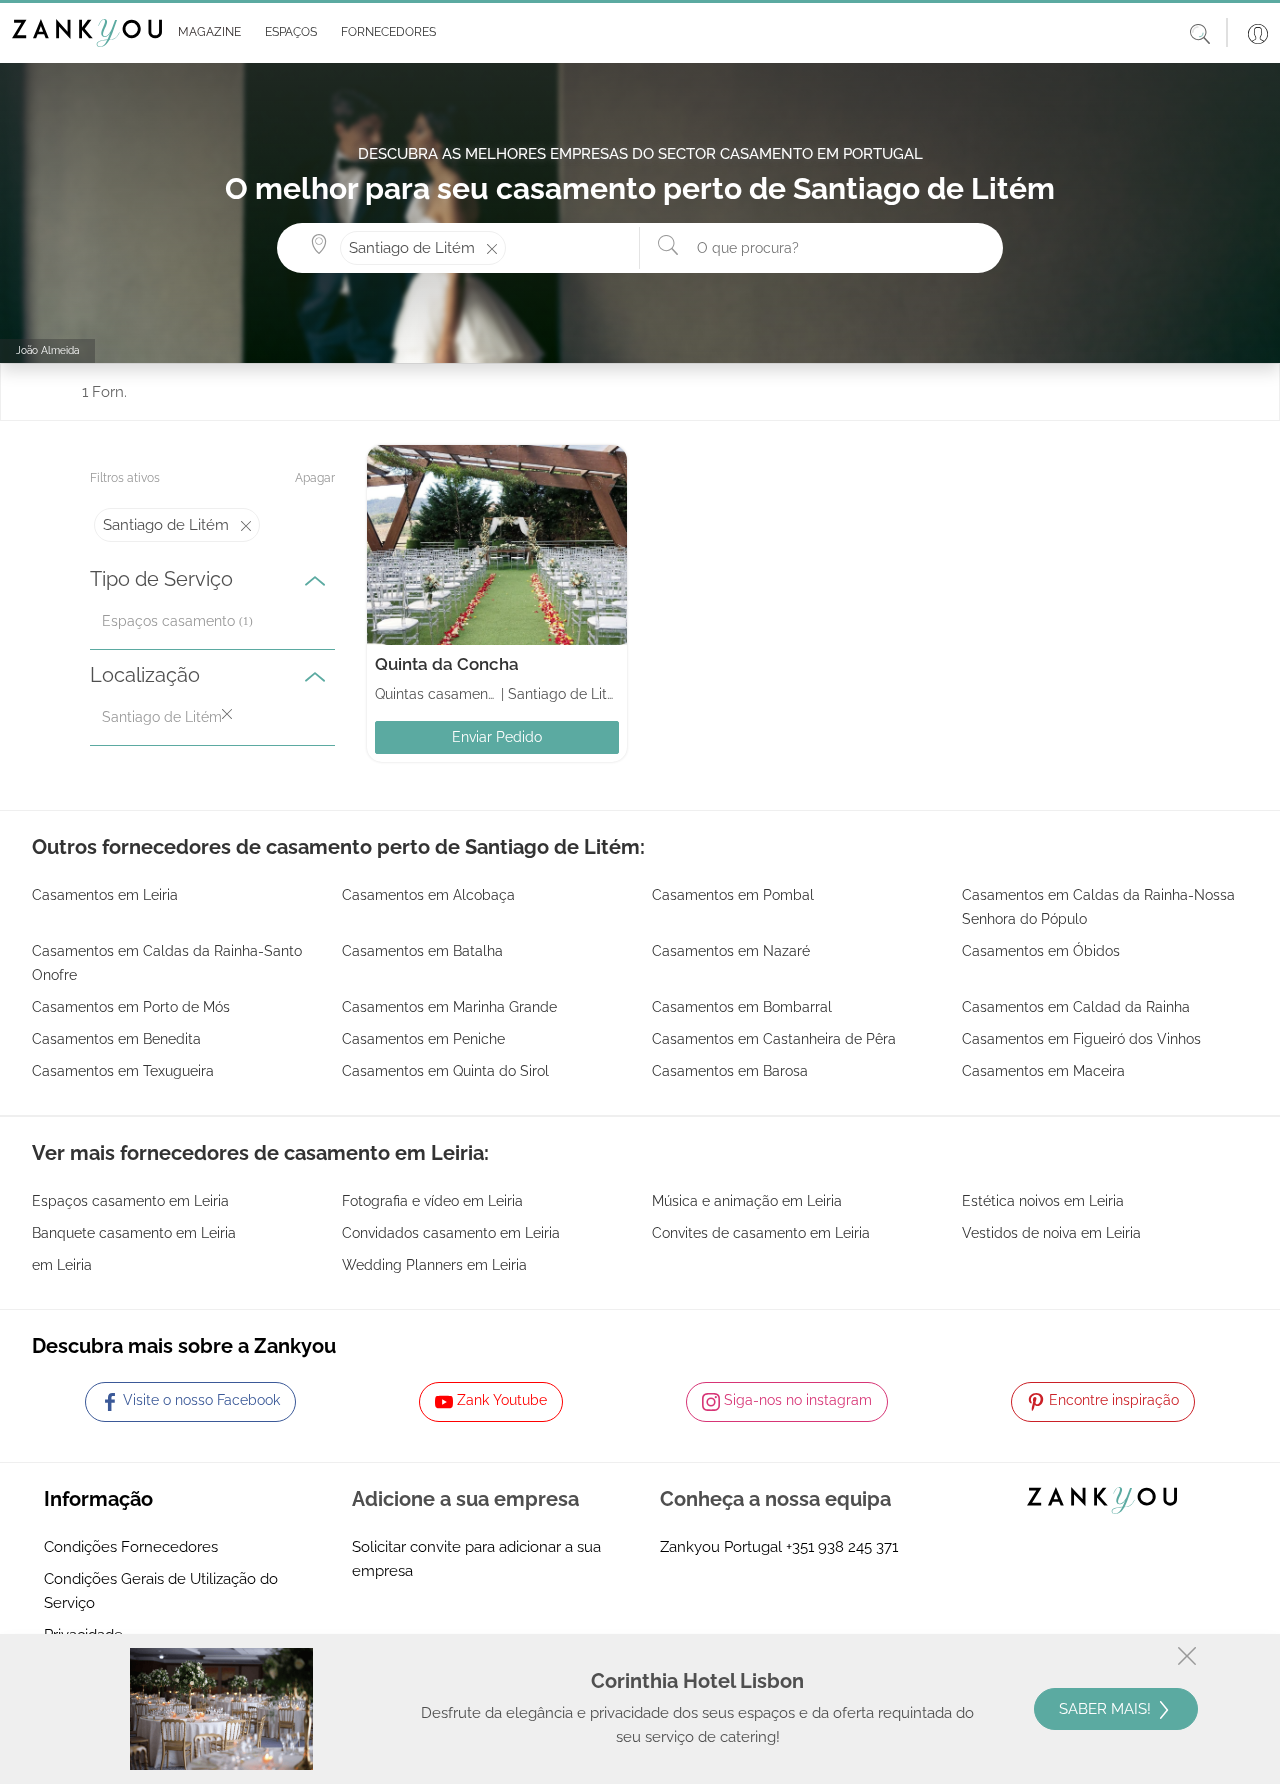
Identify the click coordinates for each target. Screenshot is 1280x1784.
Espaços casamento (168, 621)
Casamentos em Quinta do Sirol (445, 1071)
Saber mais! (1107, 1709)
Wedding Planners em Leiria (434, 1265)
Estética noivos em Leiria (1043, 1201)
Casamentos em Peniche (423, 1039)
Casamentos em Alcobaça (428, 895)
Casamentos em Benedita (116, 1039)
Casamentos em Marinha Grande (449, 1007)
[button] (205, 33)
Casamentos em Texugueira (123, 1071)
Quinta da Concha (447, 664)
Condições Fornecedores (131, 1547)
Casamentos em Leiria (105, 895)
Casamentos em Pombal (733, 895)
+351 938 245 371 (842, 1547)
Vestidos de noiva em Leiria (1051, 1233)
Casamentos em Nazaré (731, 951)
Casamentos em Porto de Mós (131, 1007)
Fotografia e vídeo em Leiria (432, 1201)
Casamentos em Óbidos (1041, 951)
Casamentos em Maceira (1043, 1071)
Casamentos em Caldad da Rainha (1076, 1007)
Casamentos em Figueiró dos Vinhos (1081, 1039)
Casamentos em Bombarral (742, 1007)
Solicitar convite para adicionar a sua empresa (476, 1559)
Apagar (315, 478)
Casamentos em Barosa (730, 1071)
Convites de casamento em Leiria (761, 1233)
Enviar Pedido (497, 737)
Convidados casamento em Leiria (451, 1233)
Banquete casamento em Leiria (134, 1233)
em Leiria (62, 1265)
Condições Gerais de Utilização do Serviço (161, 1591)
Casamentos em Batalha (422, 951)
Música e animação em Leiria (747, 1201)
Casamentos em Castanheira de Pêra (774, 1039)
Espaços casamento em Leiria (130, 1201)
